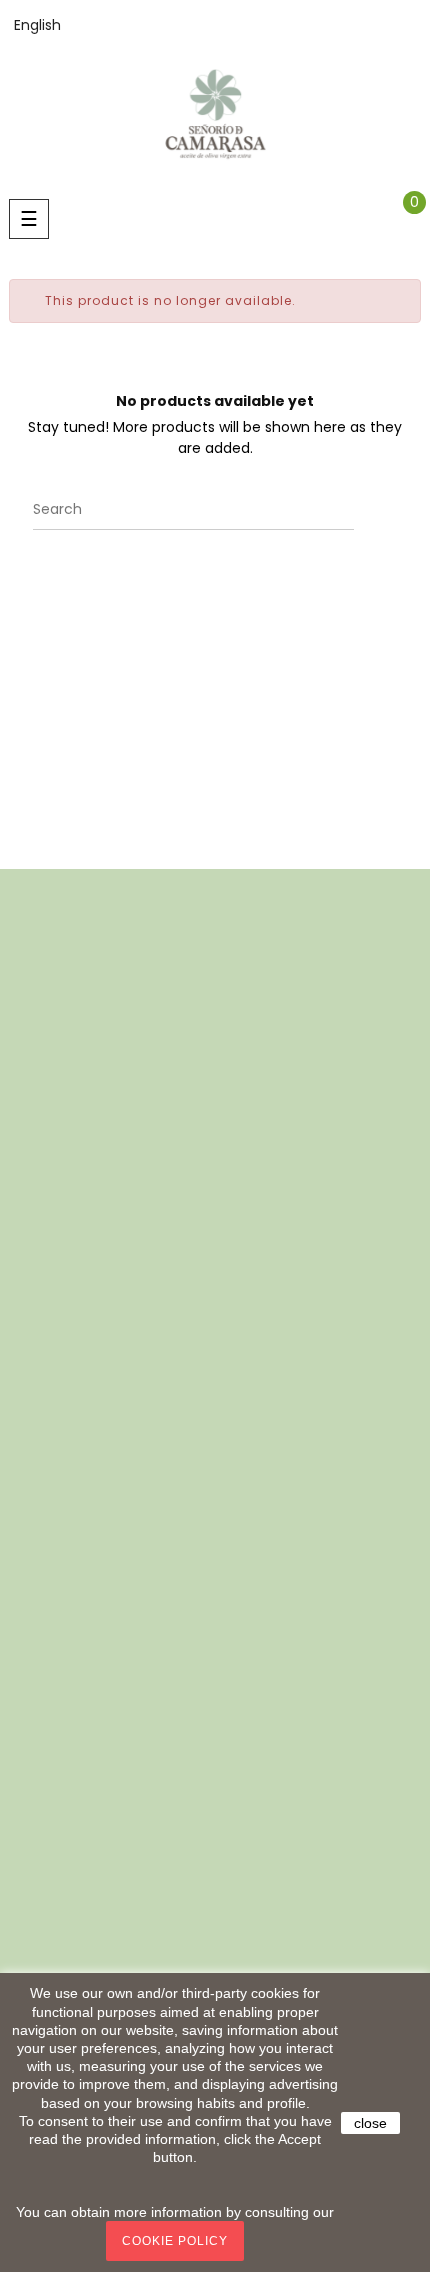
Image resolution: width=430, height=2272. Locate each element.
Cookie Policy (175, 2241)
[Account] (415, 25)
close (370, 2123)
